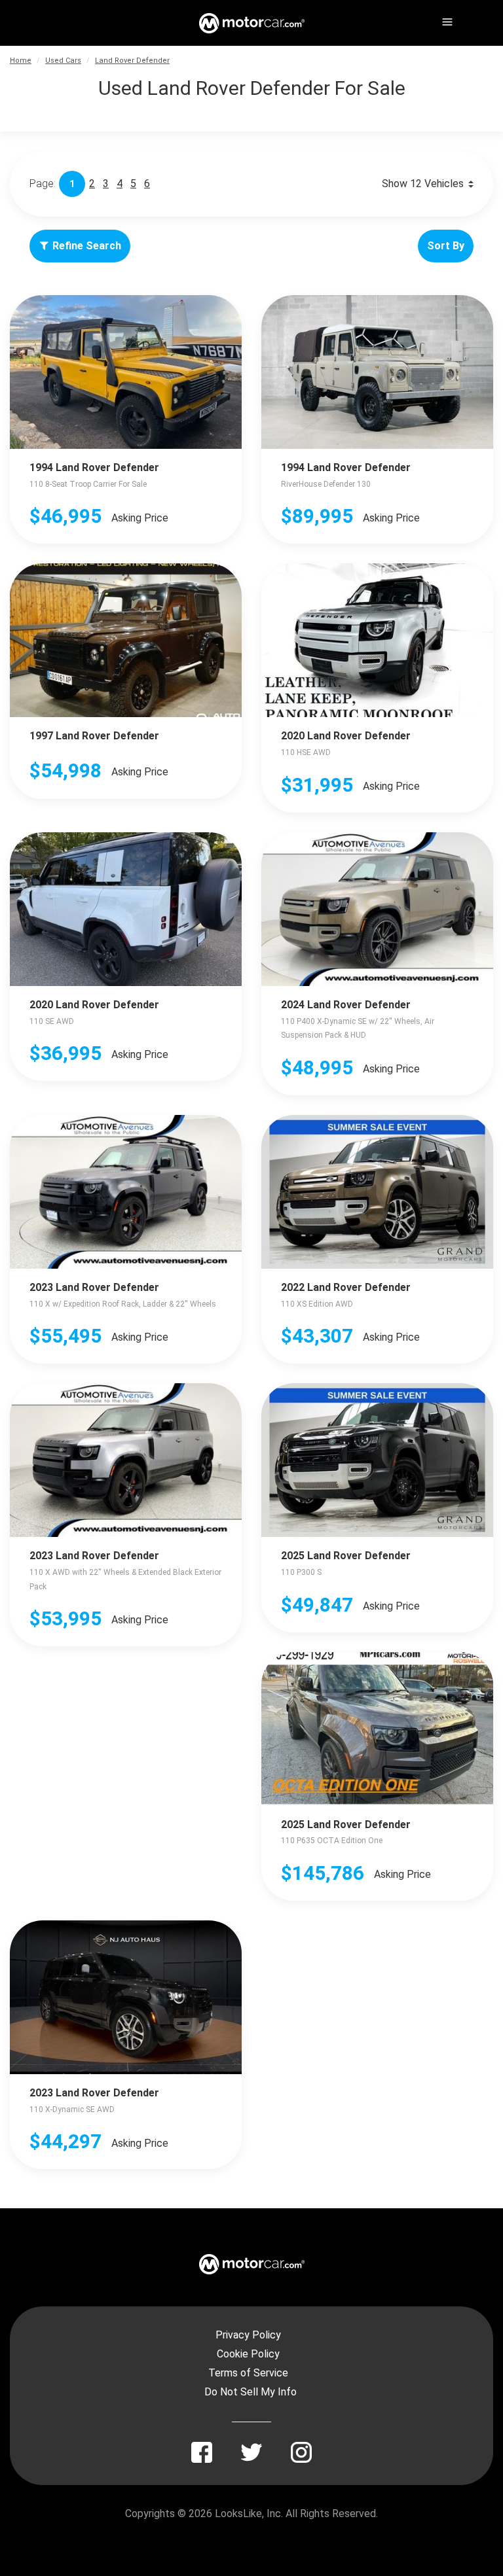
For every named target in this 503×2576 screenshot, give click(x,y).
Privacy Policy (248, 2335)
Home (21, 61)
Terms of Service (248, 2373)
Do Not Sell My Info (251, 2392)
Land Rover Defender (132, 61)
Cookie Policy (248, 2354)
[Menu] (446, 20)
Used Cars (63, 61)
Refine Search (87, 246)
